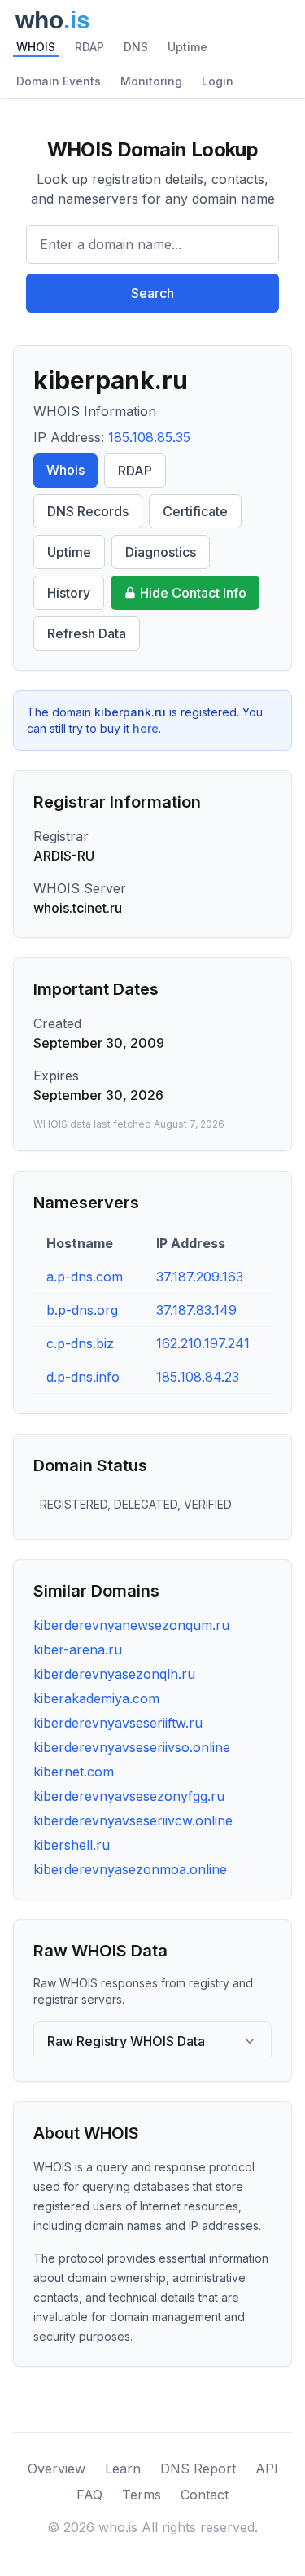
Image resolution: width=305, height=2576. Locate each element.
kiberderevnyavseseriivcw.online (133, 1820)
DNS (136, 47)
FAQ (89, 2495)
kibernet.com (74, 1772)
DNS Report (198, 2469)
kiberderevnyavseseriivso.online (132, 1747)
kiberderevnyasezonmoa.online (130, 1869)
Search (152, 293)
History (69, 593)
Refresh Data (87, 633)
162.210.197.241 (203, 1343)
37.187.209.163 (200, 1277)
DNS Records (88, 511)
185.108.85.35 (149, 437)
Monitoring (151, 81)
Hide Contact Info (193, 593)
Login (218, 81)
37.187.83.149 (196, 1310)
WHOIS (36, 47)
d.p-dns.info (83, 1377)
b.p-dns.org (82, 1310)
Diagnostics (161, 552)
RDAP (89, 47)
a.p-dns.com (85, 1277)
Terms (142, 2495)
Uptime (187, 47)
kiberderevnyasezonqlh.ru (114, 1674)
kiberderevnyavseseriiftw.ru (118, 1723)
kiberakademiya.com (96, 1698)
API (267, 2469)
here (146, 728)
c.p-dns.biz (80, 1343)
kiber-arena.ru (78, 1649)
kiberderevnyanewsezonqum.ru (131, 1625)
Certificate (195, 511)
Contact (205, 2495)
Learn (123, 2469)
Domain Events (59, 81)
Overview (57, 2469)
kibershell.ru (72, 1845)
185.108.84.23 (198, 1377)
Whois (65, 470)
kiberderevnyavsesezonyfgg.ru (129, 1796)
